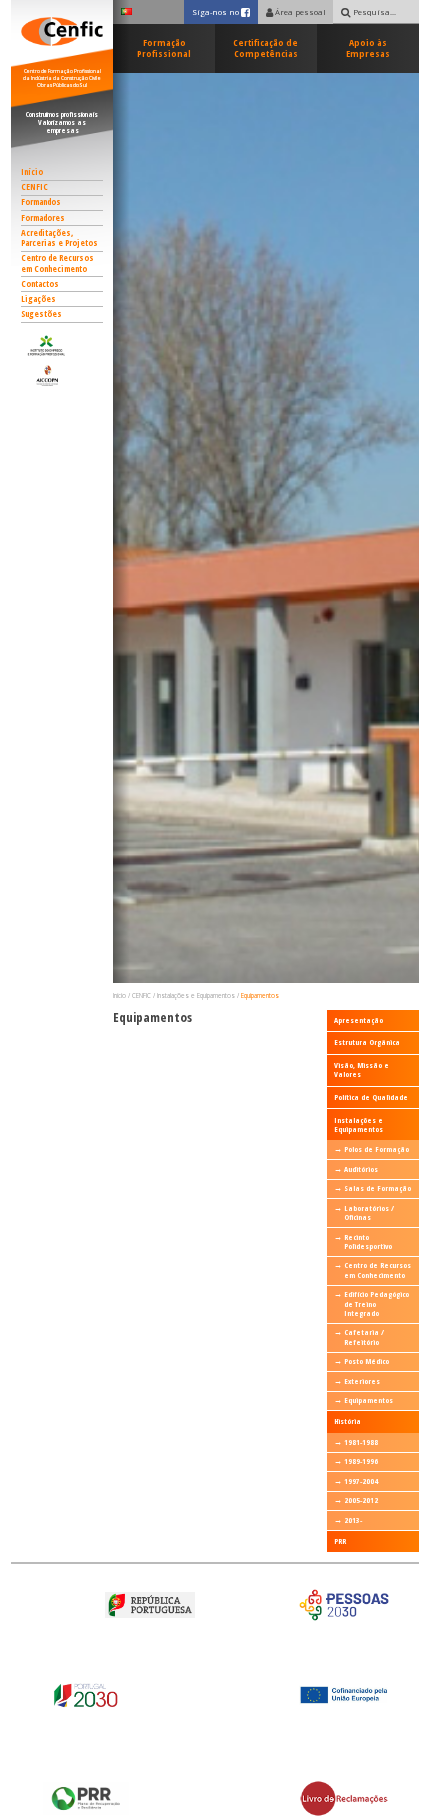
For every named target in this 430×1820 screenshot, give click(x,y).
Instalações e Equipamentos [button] (196, 995)
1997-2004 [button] (361, 1481)
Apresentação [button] (358, 1020)
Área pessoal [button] (299, 12)
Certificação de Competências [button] (265, 48)
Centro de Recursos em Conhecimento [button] (57, 263)
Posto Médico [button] (366, 1361)
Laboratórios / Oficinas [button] (369, 1212)
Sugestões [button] (41, 314)
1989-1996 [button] (361, 1461)
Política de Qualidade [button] (371, 1097)
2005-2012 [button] (361, 1500)
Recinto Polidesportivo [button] (368, 1241)
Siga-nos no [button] (224, 11)
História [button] (347, 1421)
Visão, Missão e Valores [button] (361, 1069)
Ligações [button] (38, 299)
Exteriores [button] (362, 1381)
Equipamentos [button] (260, 995)
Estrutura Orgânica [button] (367, 1042)
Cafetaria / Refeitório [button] (364, 1336)
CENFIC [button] (34, 187)
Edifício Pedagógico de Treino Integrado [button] (376, 1303)
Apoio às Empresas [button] (368, 48)
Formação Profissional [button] (164, 48)
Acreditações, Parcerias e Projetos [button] (59, 238)
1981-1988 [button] (361, 1442)
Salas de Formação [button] (377, 1188)
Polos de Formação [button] (376, 1149)
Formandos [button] (41, 202)
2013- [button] (353, 1520)
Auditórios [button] (361, 1169)
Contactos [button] (40, 284)
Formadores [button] (43, 218)
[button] (62, 345)
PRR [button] (340, 1541)
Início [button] (32, 172)
